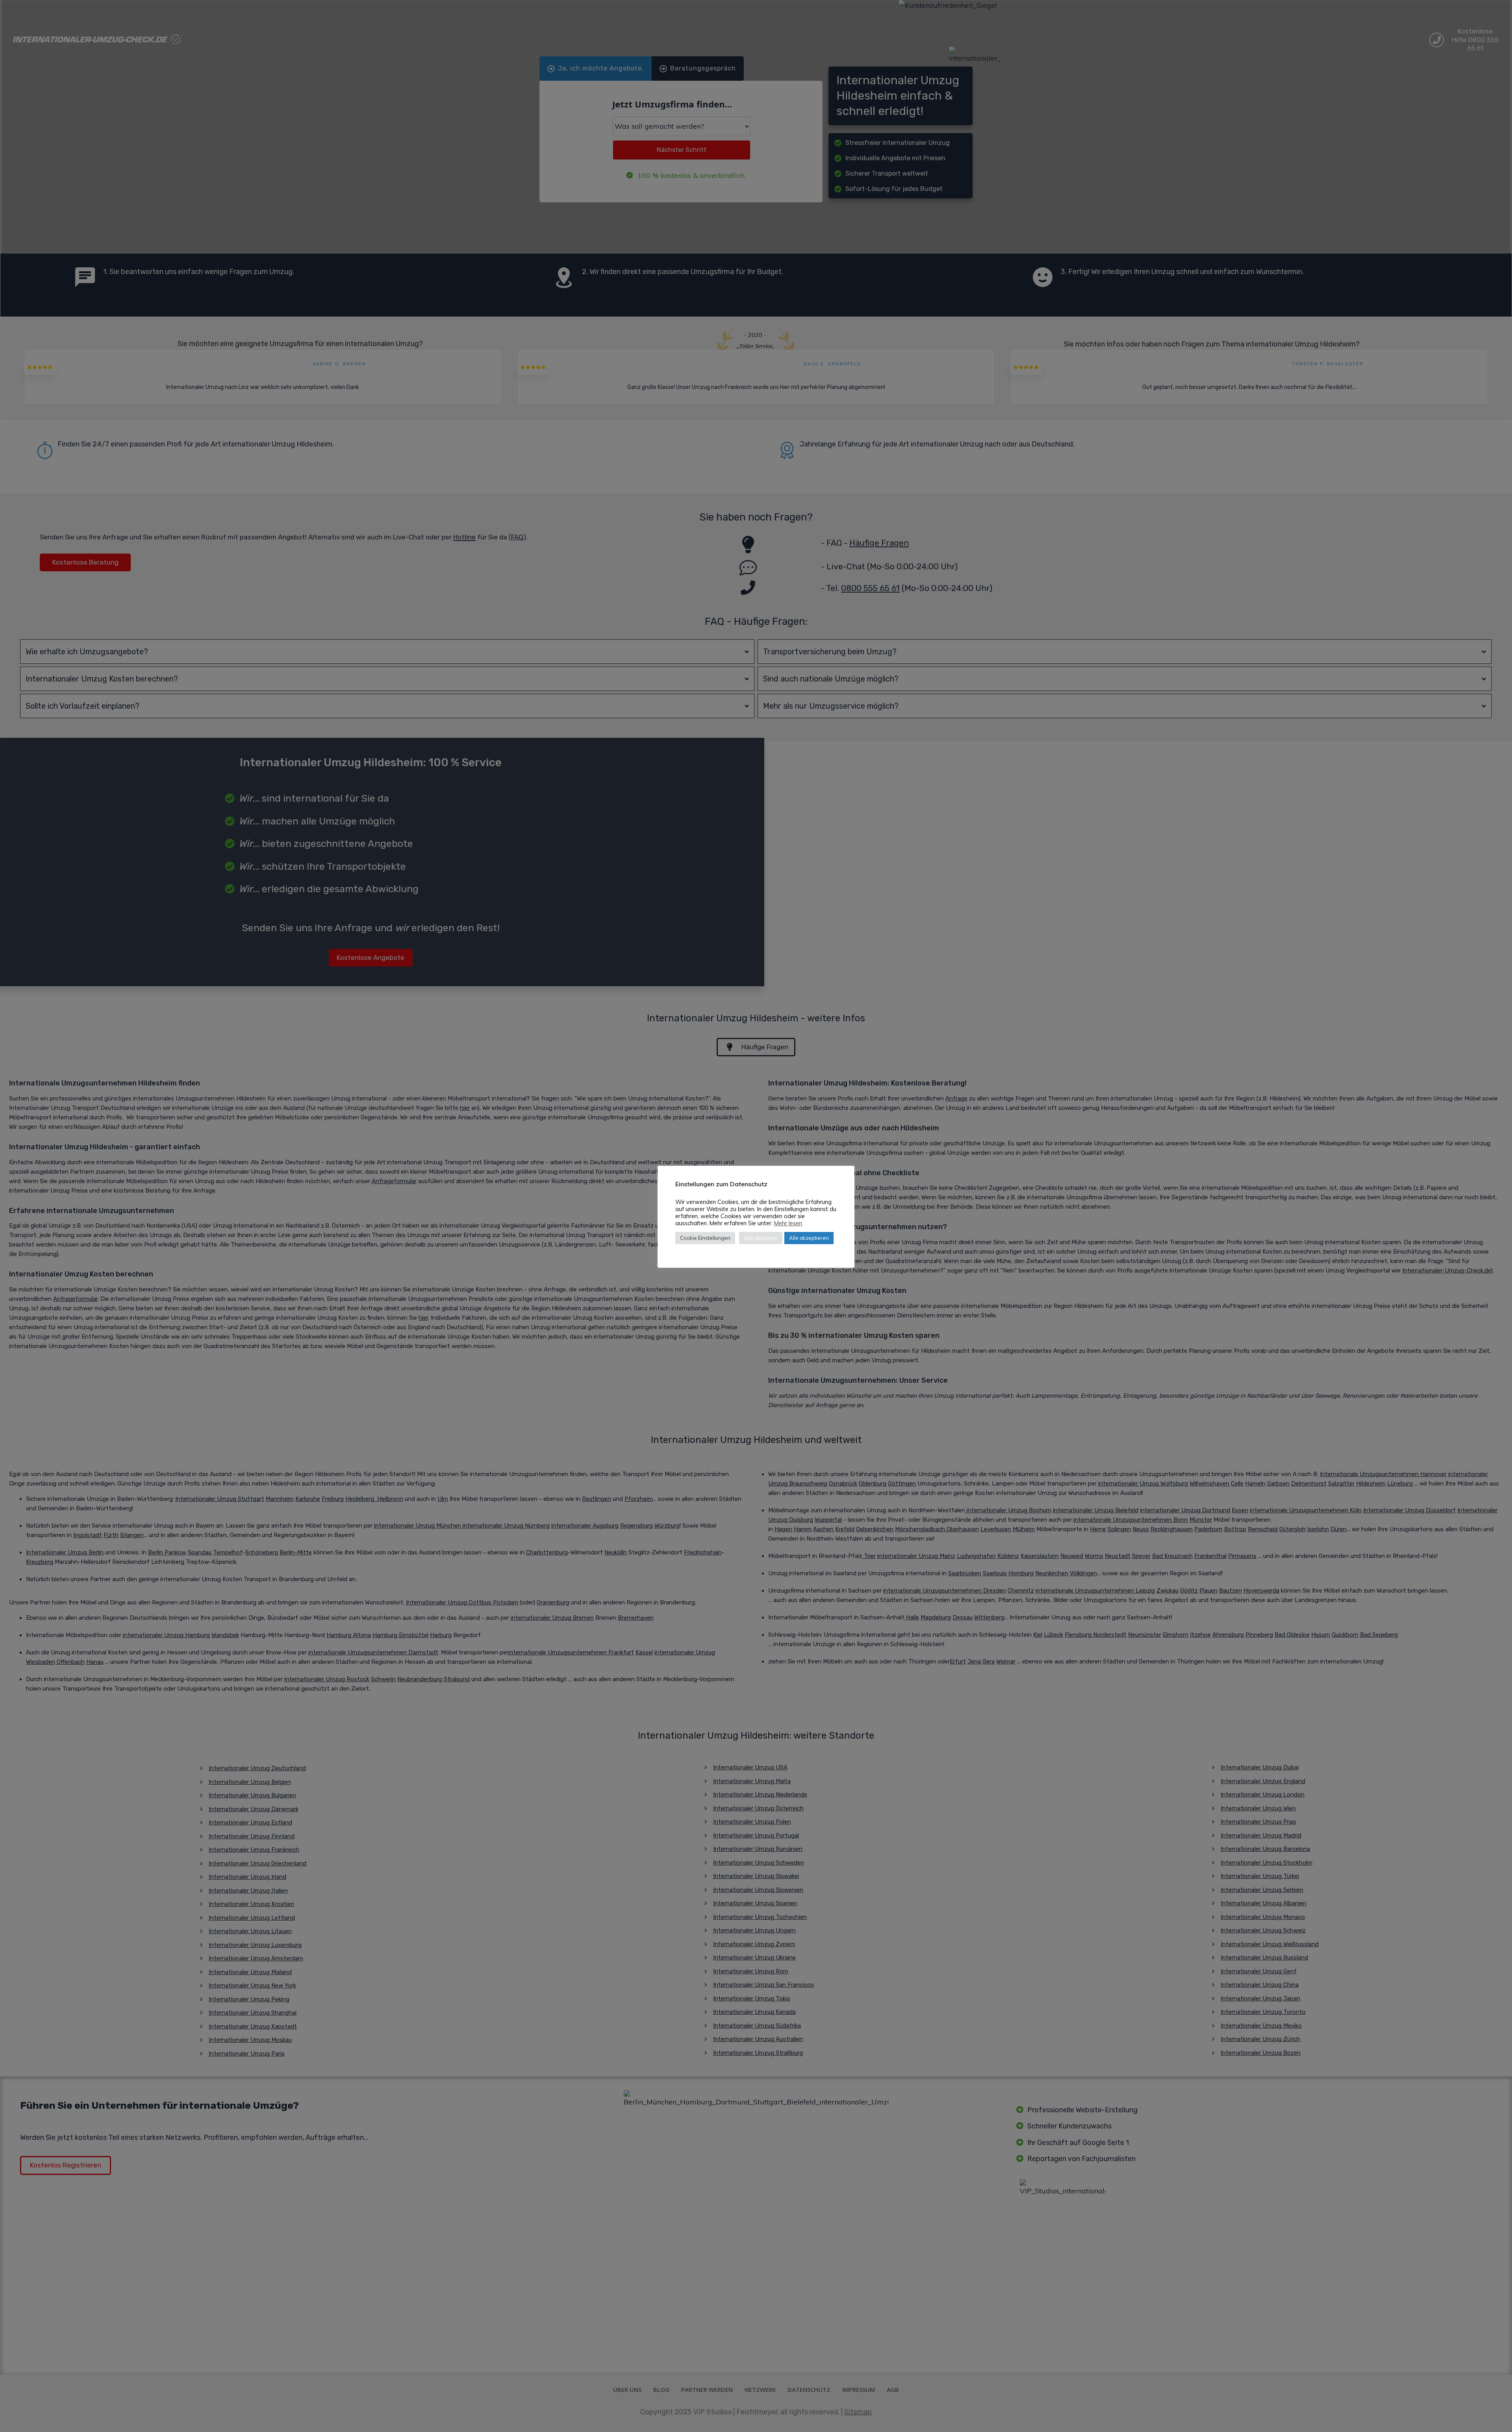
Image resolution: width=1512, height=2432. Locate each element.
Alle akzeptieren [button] (809, 1238)
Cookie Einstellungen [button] (705, 1238)
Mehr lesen (788, 1223)
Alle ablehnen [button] (761, 1238)
